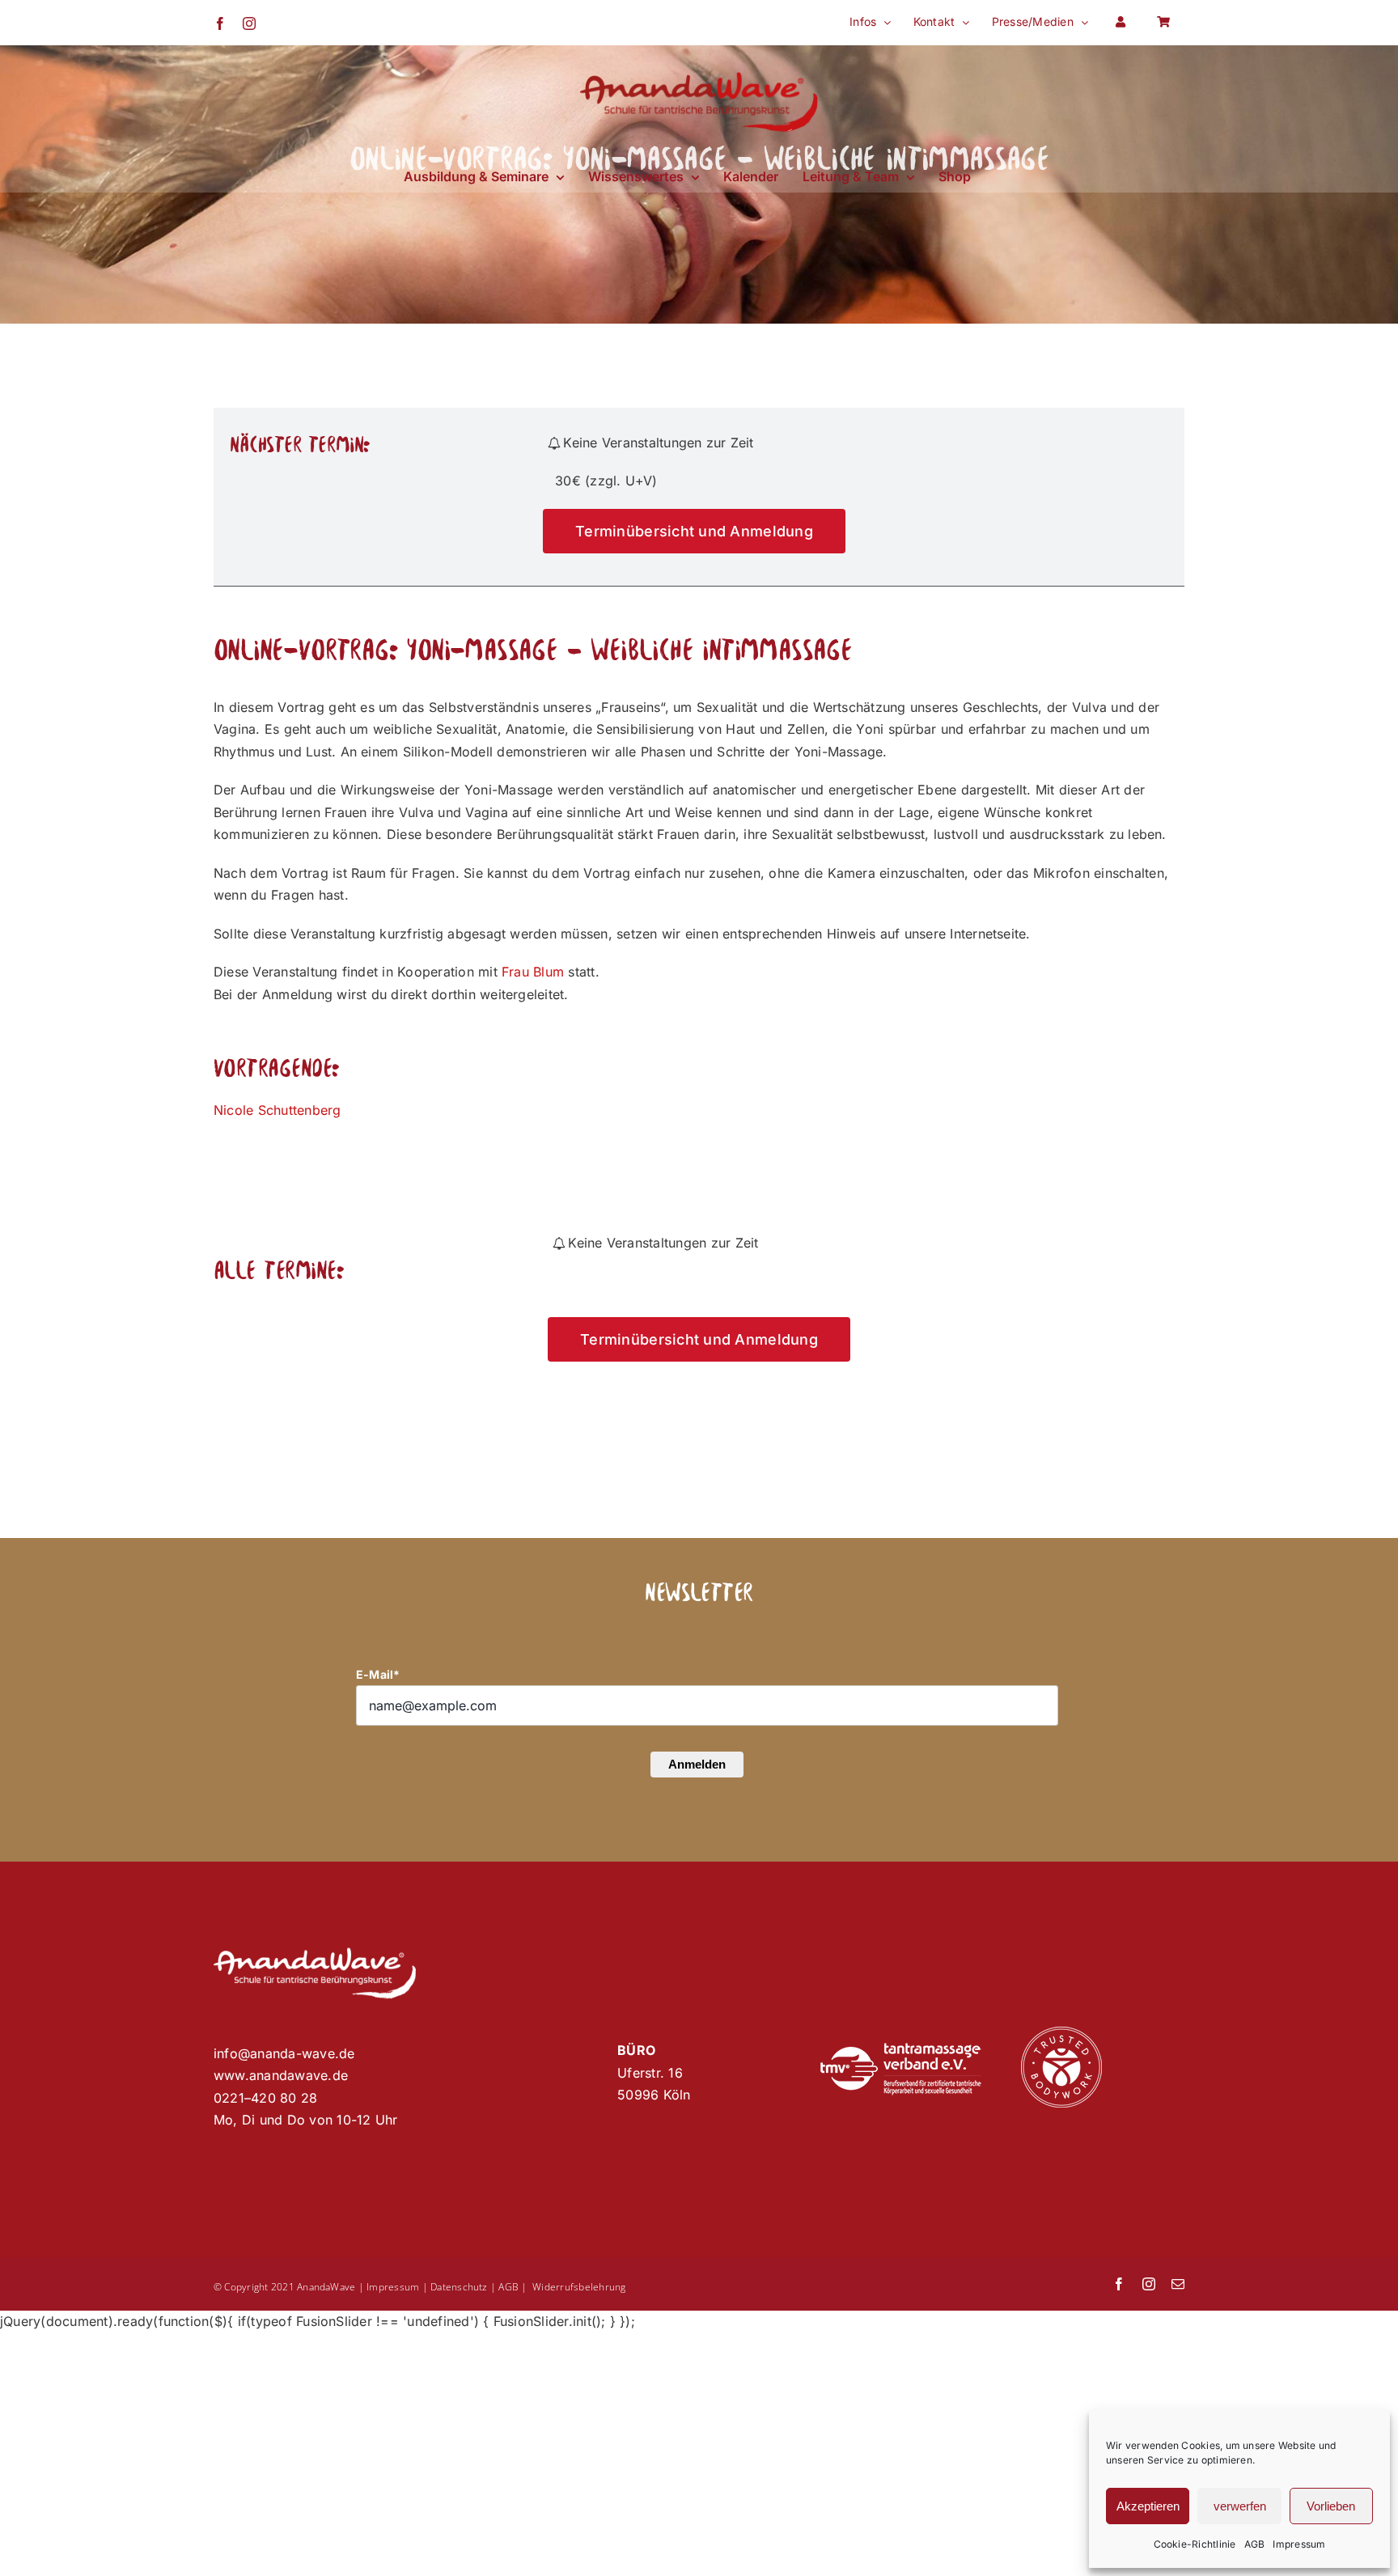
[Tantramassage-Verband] (900, 2049)
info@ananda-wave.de (284, 2053)
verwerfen (1240, 2506)
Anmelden (697, 1764)
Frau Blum (533, 972)
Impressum (1299, 2544)
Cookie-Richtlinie (1195, 2544)
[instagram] (1149, 2284)
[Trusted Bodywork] (1061, 2033)
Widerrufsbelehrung (579, 2287)
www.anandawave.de (281, 2075)
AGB (1255, 2544)
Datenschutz (459, 2287)
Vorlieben (1331, 2506)
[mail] (1178, 2284)
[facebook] (1119, 2284)
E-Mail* (378, 1674)
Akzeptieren (1148, 2506)
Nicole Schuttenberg (277, 1110)
